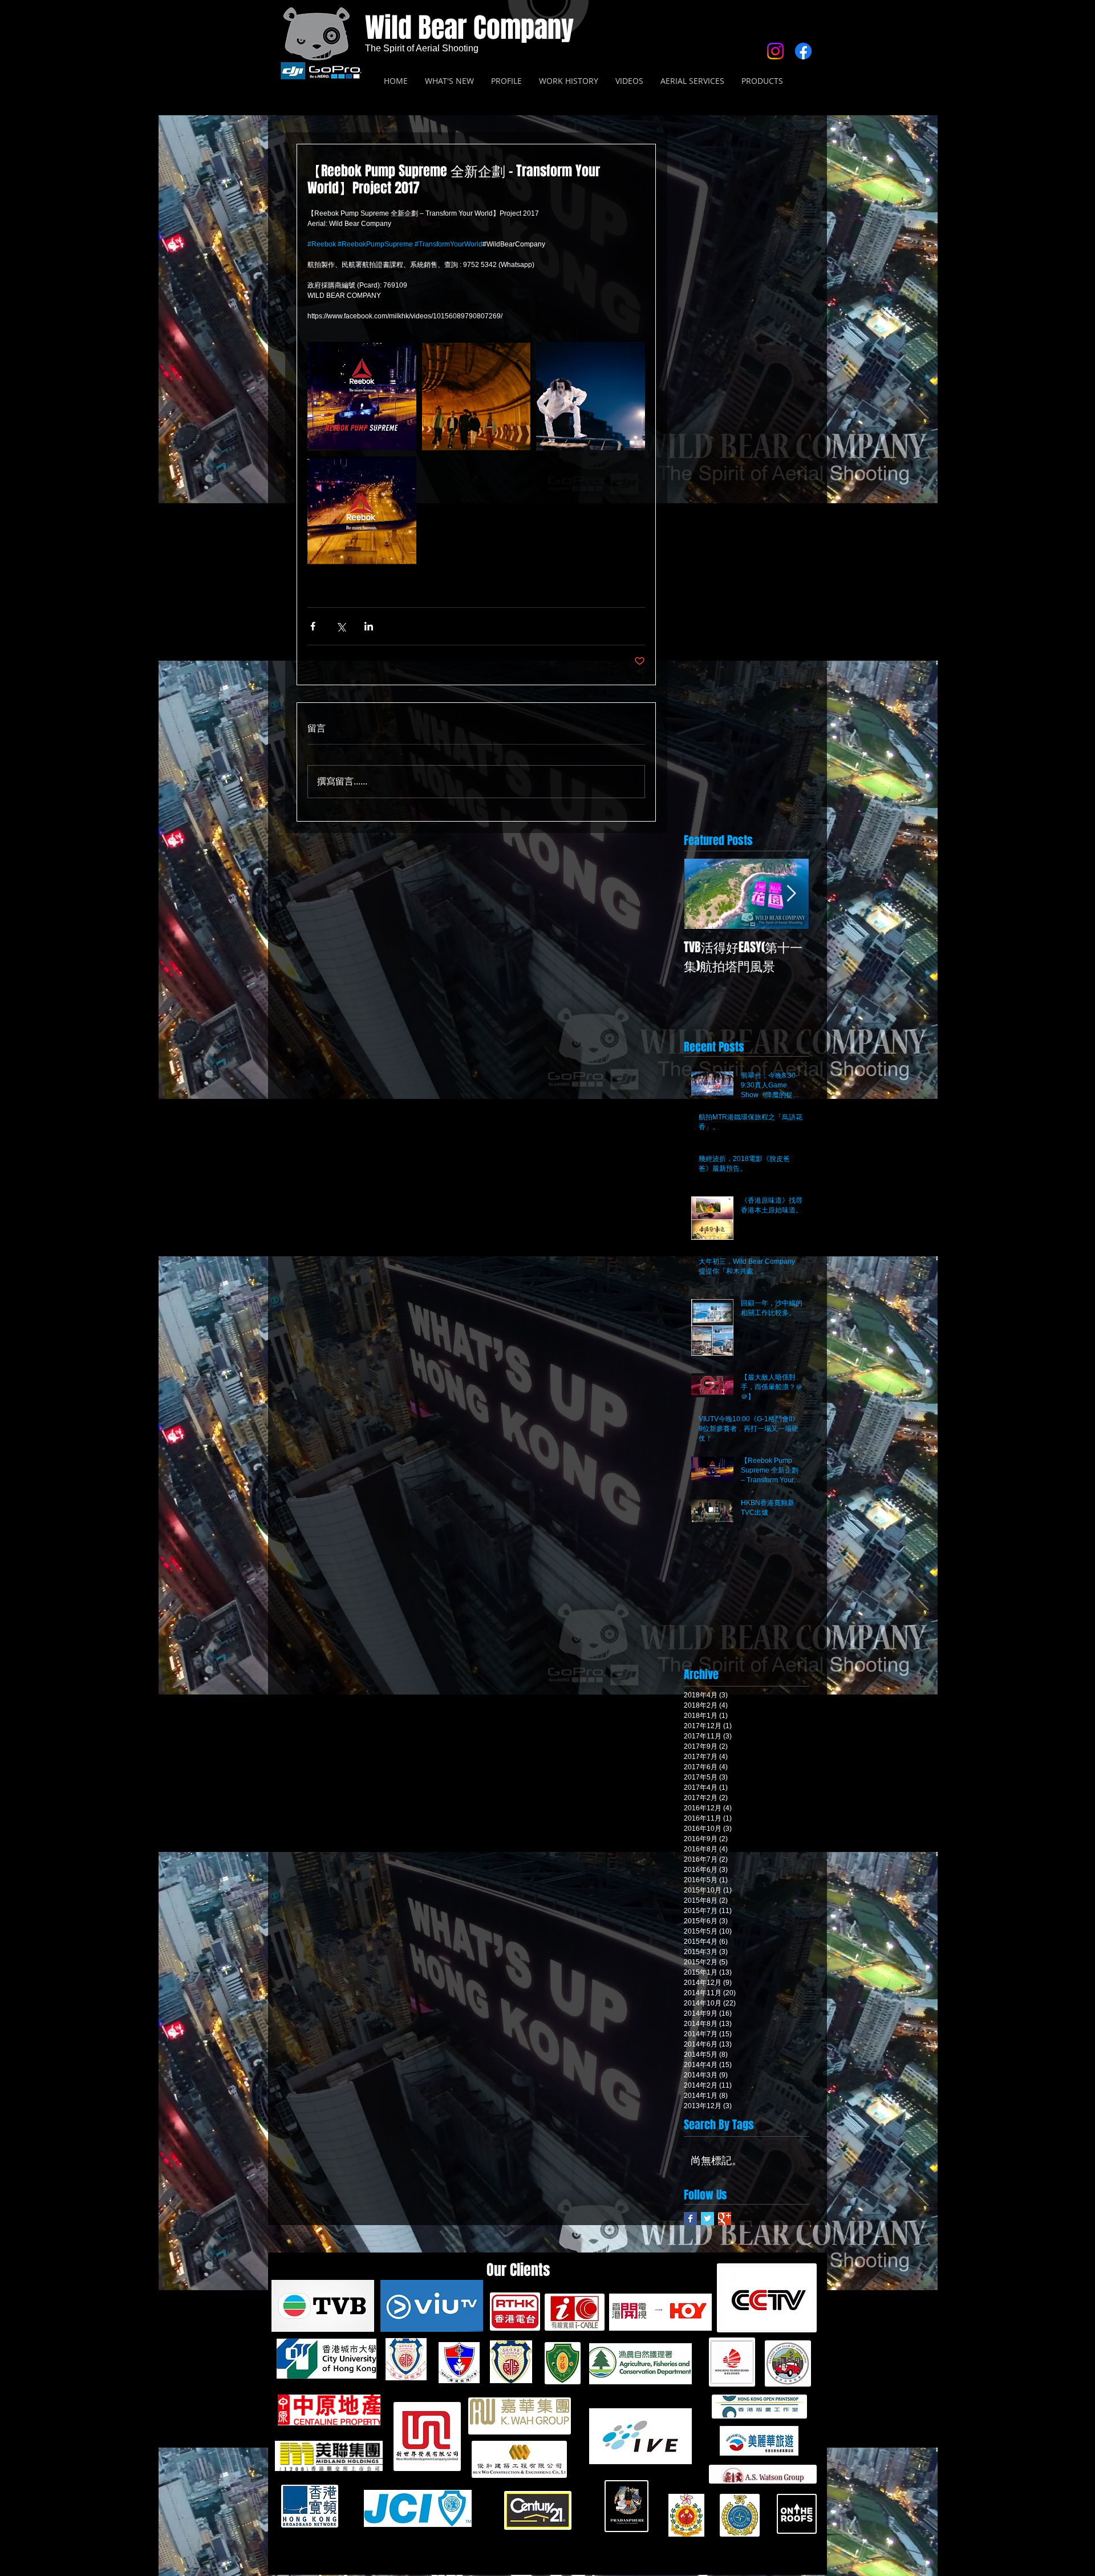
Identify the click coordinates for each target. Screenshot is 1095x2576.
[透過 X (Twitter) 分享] (341, 626)
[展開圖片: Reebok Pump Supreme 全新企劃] (362, 396)
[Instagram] (775, 51)
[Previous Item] (702, 894)
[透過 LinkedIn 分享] (369, 626)
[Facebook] (803, 51)
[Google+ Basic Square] (725, 2219)
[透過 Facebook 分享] (313, 626)
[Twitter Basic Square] (707, 2219)
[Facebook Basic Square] (690, 2219)
